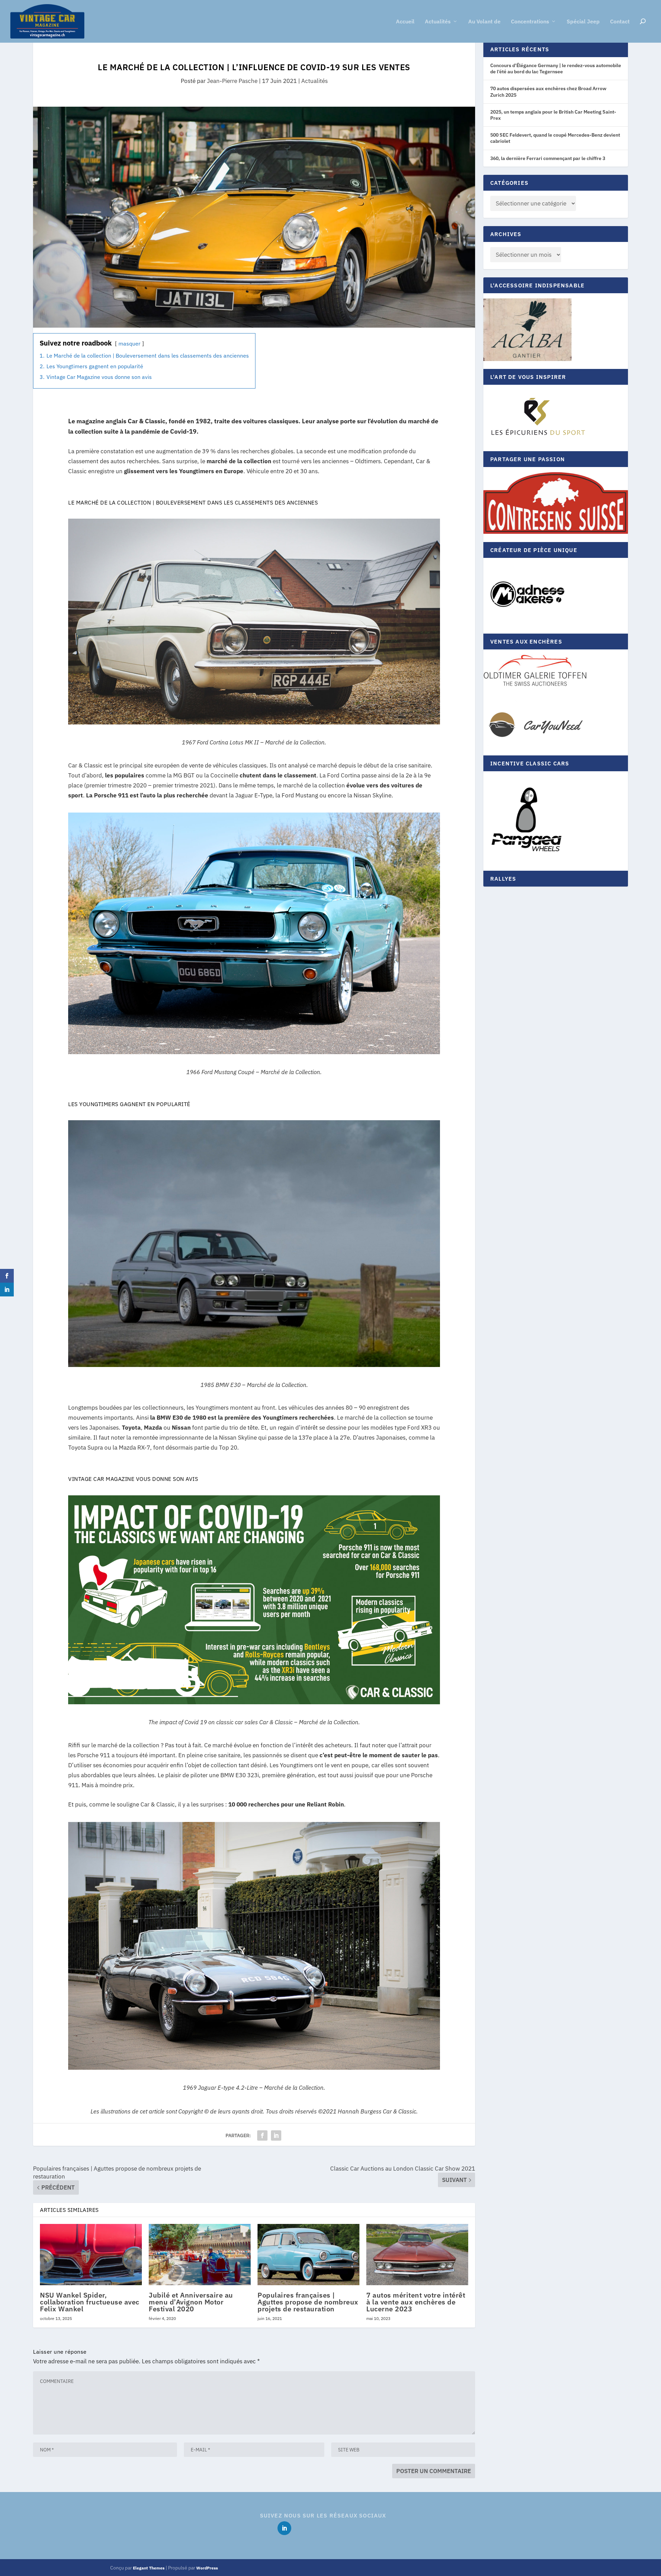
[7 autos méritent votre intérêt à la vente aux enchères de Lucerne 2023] (417, 2255)
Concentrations (530, 22)
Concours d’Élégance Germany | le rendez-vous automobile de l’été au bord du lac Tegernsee (556, 68)
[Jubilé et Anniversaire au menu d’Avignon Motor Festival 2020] (200, 2255)
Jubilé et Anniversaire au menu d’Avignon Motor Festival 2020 (191, 2302)
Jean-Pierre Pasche (232, 81)
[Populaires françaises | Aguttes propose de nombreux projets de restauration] (308, 2255)
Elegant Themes (149, 2568)
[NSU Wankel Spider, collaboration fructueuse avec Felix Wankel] (91, 2255)
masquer (129, 343)
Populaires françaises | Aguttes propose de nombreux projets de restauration (308, 2302)
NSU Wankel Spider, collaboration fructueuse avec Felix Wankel (90, 2302)
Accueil (405, 22)
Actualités (438, 22)
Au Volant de (484, 22)
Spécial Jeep (583, 22)
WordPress (207, 2568)
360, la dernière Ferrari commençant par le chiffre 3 (548, 158)
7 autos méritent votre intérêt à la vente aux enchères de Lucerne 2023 (416, 2302)
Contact (620, 22)
